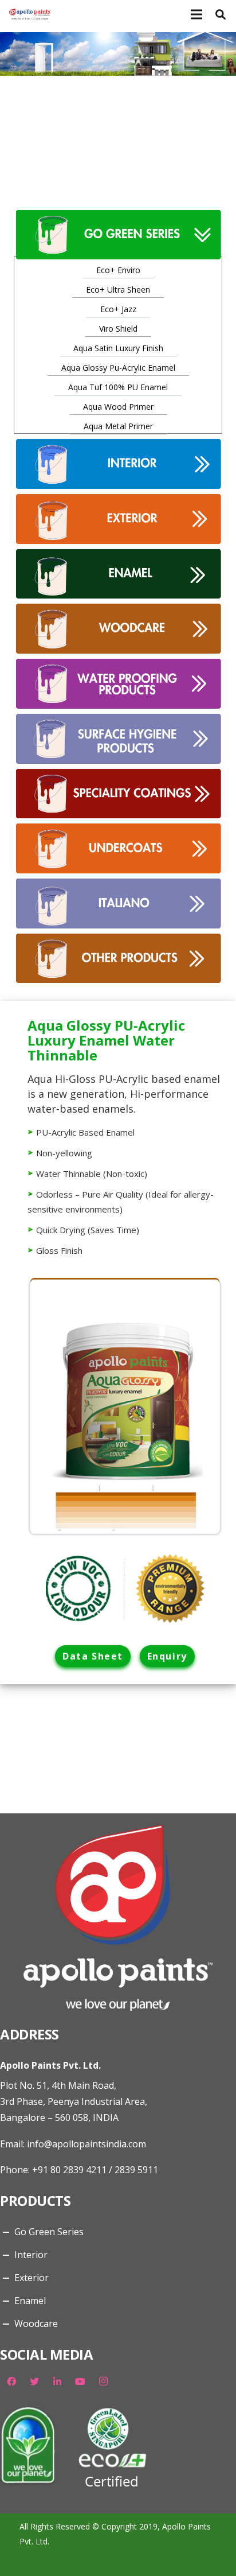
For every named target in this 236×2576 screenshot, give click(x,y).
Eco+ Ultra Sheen (118, 290)
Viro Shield (118, 329)
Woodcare (36, 2324)
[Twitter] (34, 2381)
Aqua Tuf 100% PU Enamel (118, 387)
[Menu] (196, 14)
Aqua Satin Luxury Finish (118, 348)
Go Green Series (49, 2232)
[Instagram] (103, 2381)
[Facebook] (11, 2381)
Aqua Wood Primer (118, 407)
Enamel (30, 2301)
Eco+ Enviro (118, 270)
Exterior (32, 2278)
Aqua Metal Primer (118, 426)
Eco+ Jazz (118, 309)
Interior (31, 2255)
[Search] (221, 14)
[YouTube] (80, 2381)
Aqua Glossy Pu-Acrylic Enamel (118, 368)
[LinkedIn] (57, 2381)
